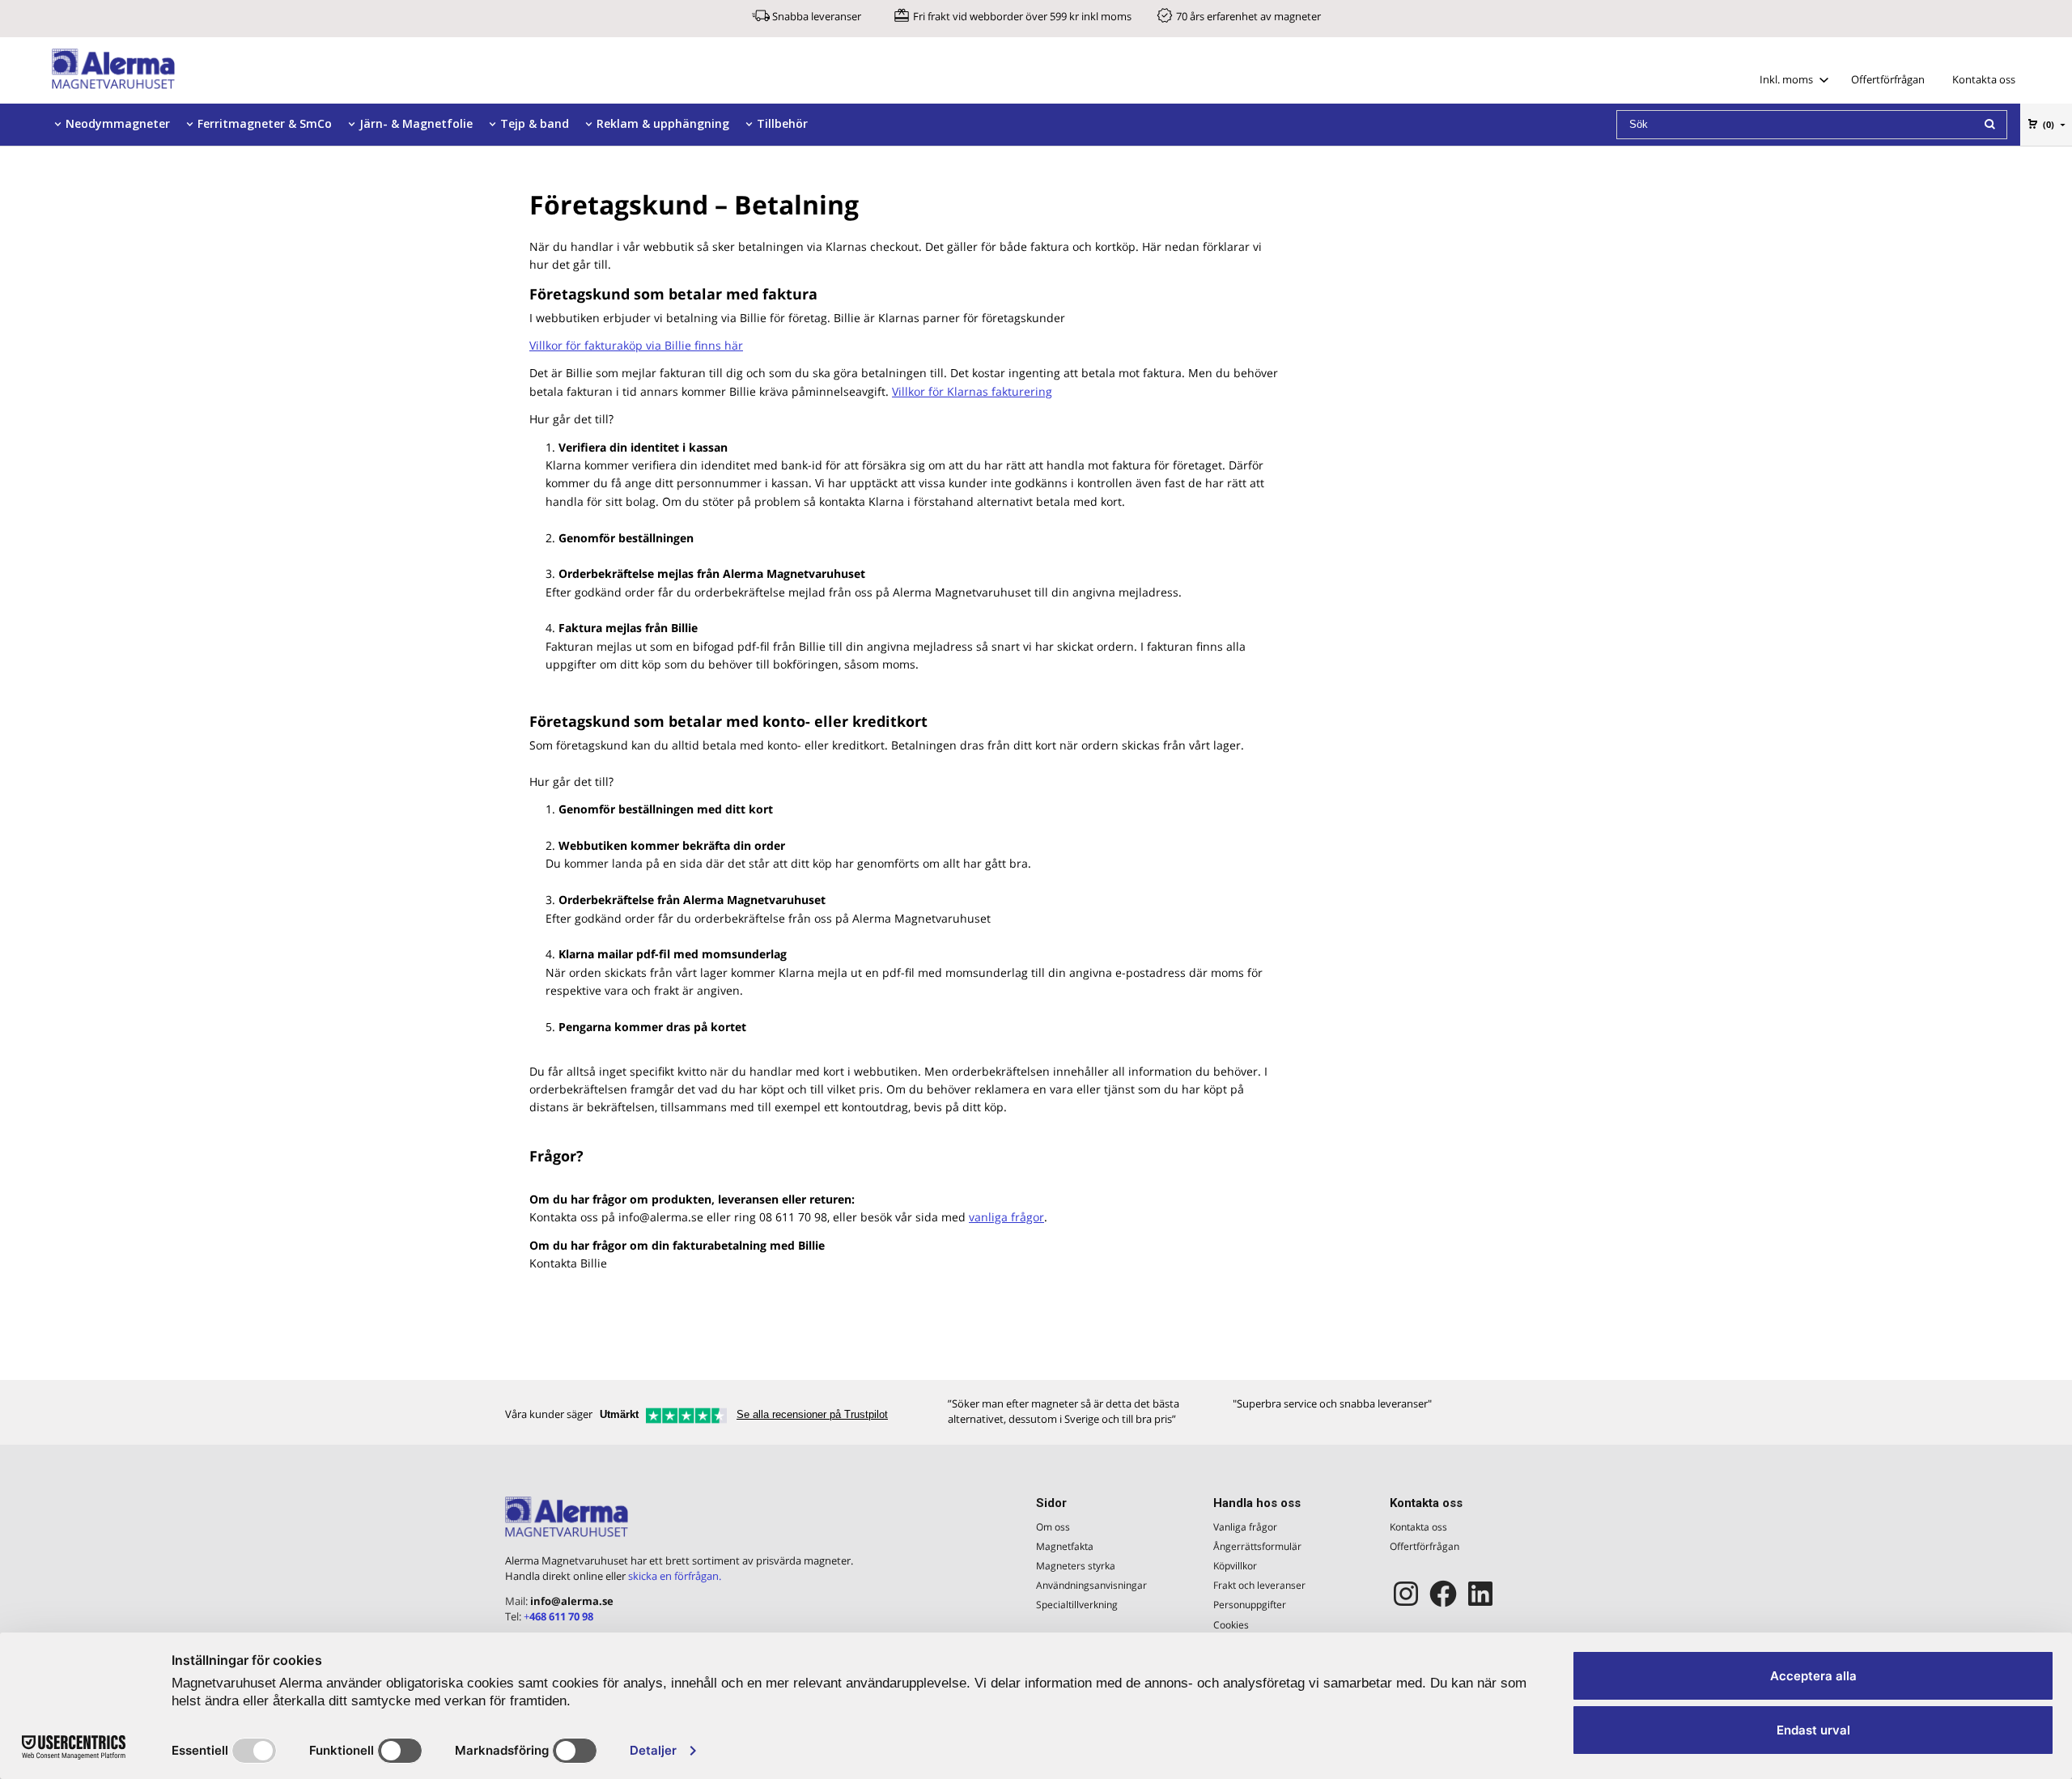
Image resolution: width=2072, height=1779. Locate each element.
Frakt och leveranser (1259, 1585)
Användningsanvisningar (1091, 1585)
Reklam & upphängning (663, 123)
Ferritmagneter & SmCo (265, 123)
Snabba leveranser (817, 16)
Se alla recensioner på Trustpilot (812, 1414)
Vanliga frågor (1245, 1527)
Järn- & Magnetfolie (416, 123)
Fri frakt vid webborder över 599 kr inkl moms (1022, 16)
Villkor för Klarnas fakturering (972, 391)
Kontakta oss (1984, 79)
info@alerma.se (572, 1601)
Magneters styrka (1076, 1566)
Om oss (1053, 1527)
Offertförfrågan (1888, 79)
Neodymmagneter (118, 123)
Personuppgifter (1250, 1605)
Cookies (1231, 1625)
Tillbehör (782, 123)
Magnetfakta (1065, 1546)
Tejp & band (535, 123)
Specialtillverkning (1077, 1605)
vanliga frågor (1006, 1217)
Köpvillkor (1235, 1566)
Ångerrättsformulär (1257, 1546)
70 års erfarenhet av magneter (1248, 16)
